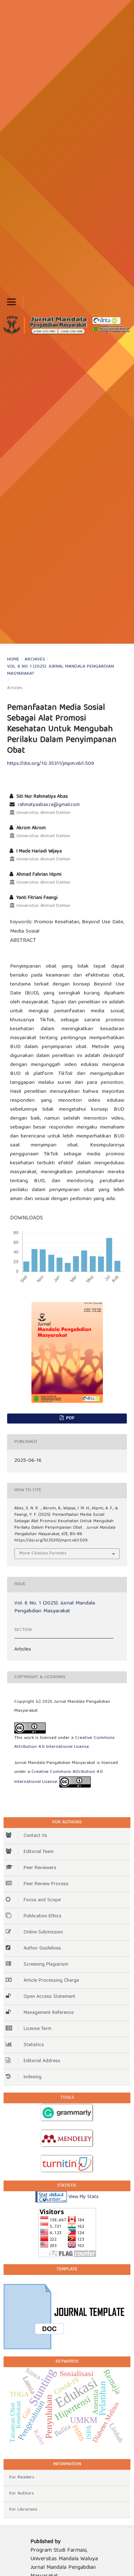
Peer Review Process (46, 1884)
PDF (70, 1418)
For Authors (22, 2494)
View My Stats (83, 2197)
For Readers (22, 2477)
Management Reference (49, 2013)
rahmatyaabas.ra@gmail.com (49, 805)
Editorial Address (42, 2061)
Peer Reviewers (40, 1868)
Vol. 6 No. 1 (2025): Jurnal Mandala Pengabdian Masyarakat (61, 670)
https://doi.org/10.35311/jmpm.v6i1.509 (51, 764)
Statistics (34, 2045)
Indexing (33, 2077)
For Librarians (23, 2510)
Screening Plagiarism (46, 1965)
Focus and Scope (42, 1900)
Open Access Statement (49, 1997)
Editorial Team (39, 1852)
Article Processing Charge (51, 1981)
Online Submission (43, 1932)
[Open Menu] (11, 302)
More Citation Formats (43, 1554)
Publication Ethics (43, 1916)
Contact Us (35, 1836)
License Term (38, 2029)
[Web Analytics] (51, 2197)
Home (13, 660)
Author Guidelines (42, 1948)
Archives (35, 660)
